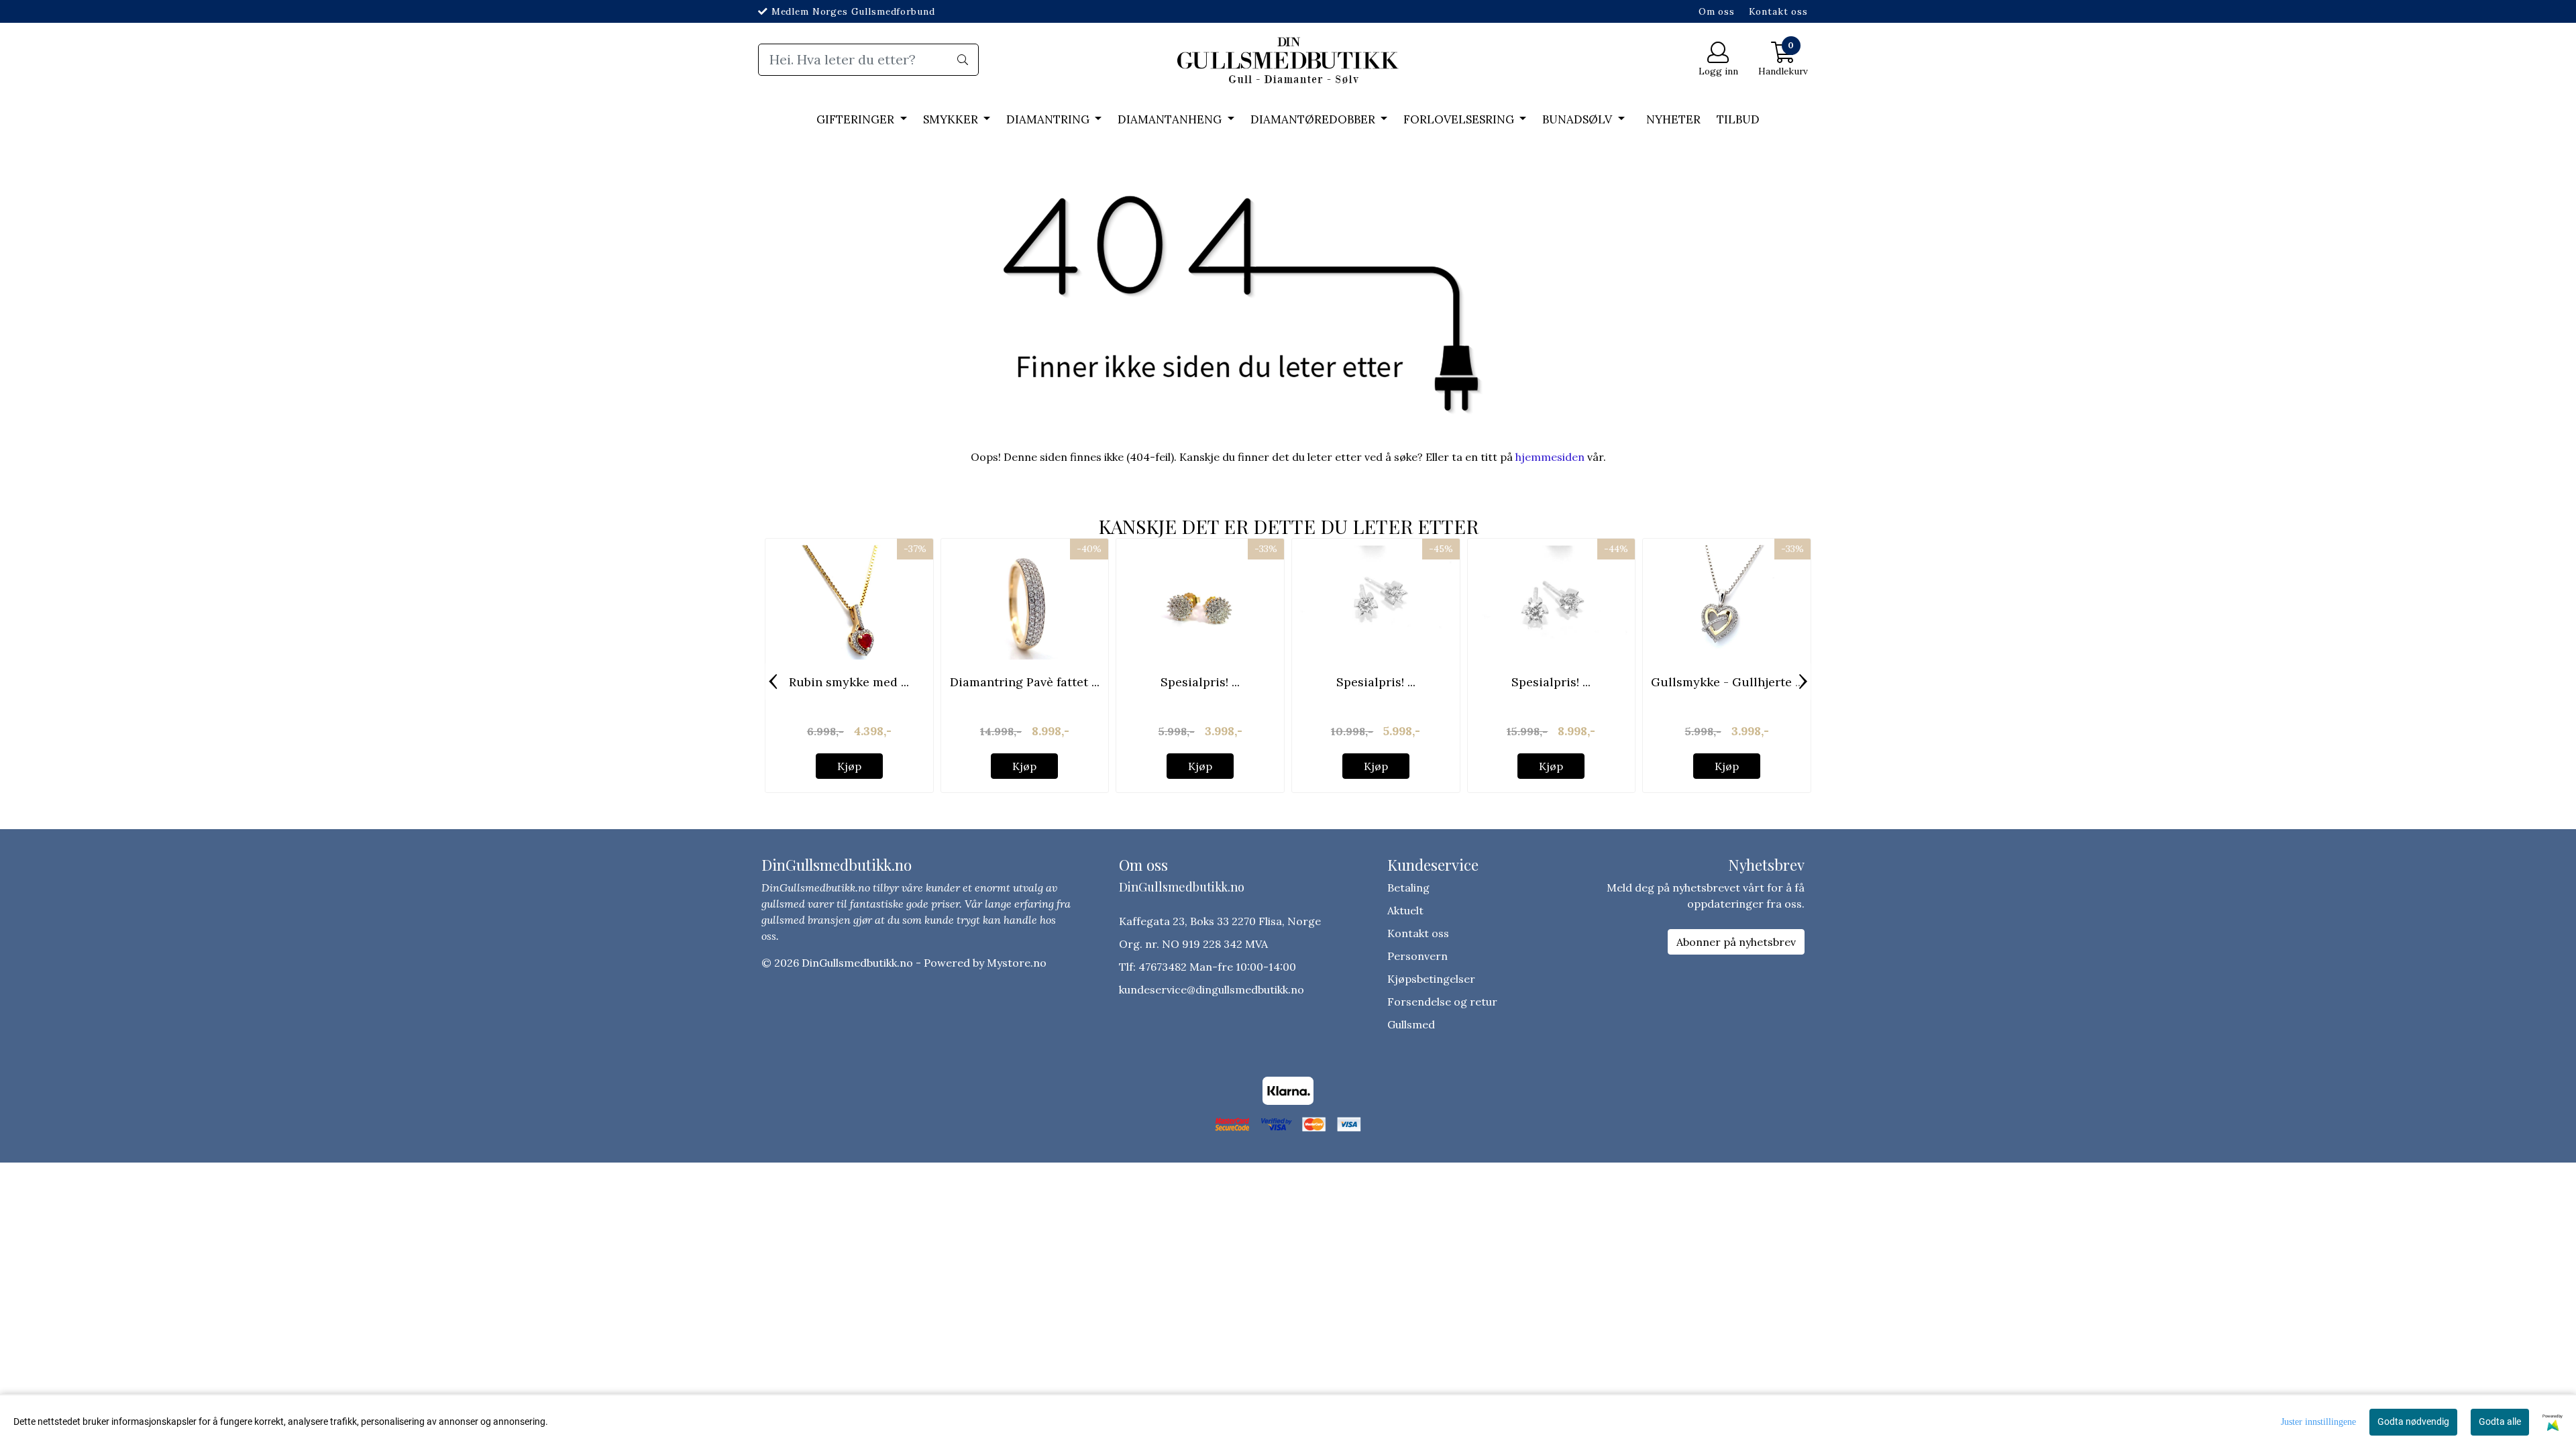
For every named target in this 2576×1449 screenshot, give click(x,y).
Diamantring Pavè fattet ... (1025, 682)
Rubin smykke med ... (849, 682)
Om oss (1717, 11)
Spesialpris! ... (1200, 682)
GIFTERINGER (857, 119)
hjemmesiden (1550, 457)
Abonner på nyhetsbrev (1736, 942)
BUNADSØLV (1578, 119)
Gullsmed (1411, 1024)
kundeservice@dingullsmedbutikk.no (1212, 989)
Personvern (1417, 956)
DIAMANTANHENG (1171, 119)
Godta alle (2500, 1421)
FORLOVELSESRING (1460, 119)
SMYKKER (952, 119)
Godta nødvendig (2413, 1421)
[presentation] (773, 682)
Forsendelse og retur (1442, 1002)
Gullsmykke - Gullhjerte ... (1727, 682)
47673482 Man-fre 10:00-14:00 (1217, 967)
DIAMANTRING (1049, 119)
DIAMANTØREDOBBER (1314, 119)
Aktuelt (1405, 910)
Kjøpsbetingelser (1431, 979)
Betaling (1408, 888)
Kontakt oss (1778, 11)
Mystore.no (1017, 963)
